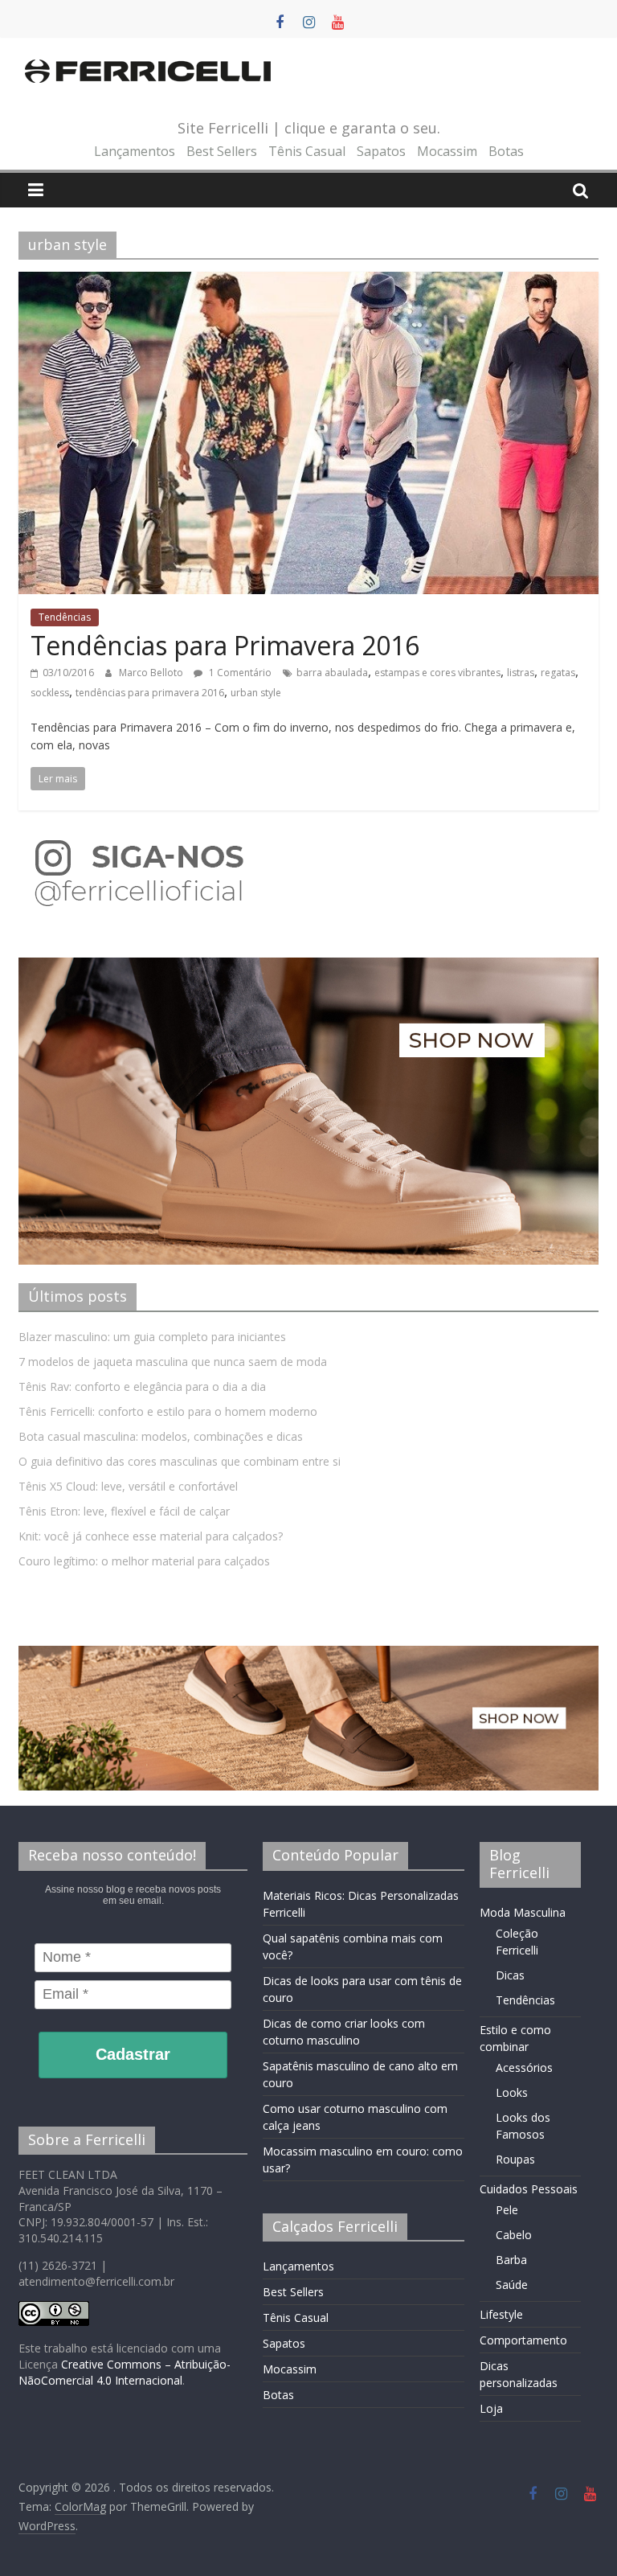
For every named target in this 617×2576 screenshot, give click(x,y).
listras (521, 673)
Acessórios (524, 2067)
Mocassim (447, 151)
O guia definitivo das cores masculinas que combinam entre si (180, 1461)
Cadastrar (133, 2054)
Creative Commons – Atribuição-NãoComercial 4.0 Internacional (125, 2372)
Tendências (65, 617)
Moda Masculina (523, 1912)
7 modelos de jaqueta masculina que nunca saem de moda (173, 1362)
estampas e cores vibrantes (437, 673)
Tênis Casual (307, 151)
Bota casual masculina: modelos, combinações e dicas (161, 1436)
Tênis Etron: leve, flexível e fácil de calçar (124, 1511)
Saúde (512, 2285)
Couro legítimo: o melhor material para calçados (144, 1561)
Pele (507, 2210)
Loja (491, 2408)
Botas (506, 151)
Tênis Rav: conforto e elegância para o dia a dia (142, 1386)
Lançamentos (135, 151)
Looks (512, 2092)
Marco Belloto (152, 673)
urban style (256, 693)
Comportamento (523, 2340)
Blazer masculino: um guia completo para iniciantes (152, 1337)
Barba (511, 2260)
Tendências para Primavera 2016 (225, 645)
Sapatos (381, 151)
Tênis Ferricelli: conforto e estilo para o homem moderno (168, 1411)
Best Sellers (222, 151)
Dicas (510, 1975)
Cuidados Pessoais (529, 2189)
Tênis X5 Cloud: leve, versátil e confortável (128, 1486)
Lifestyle (501, 2314)
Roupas (515, 2159)
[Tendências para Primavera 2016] (308, 281)
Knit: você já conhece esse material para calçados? (151, 1536)
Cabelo (514, 2235)
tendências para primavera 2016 (150, 693)
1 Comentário (239, 673)
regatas (558, 673)
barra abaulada (332, 673)
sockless (50, 693)
